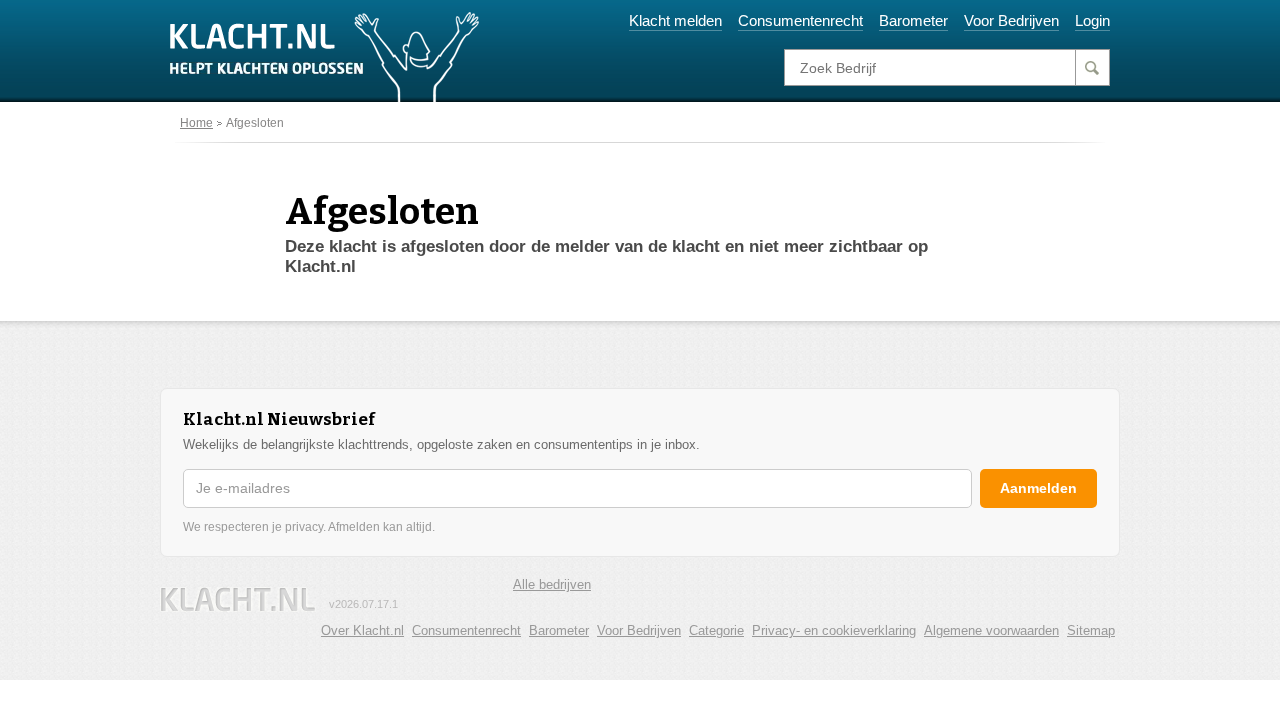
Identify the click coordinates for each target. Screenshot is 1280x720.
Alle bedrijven (552, 584)
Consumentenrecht (800, 20)
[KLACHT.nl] (325, 56)
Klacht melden (675, 20)
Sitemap (1091, 630)
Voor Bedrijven (1011, 20)
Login (1092, 20)
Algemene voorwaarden (991, 630)
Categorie (716, 630)
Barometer (913, 20)
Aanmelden (1038, 488)
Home (196, 123)
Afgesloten (255, 123)
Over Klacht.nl (362, 630)
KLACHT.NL (238, 599)
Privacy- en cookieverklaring (834, 630)
